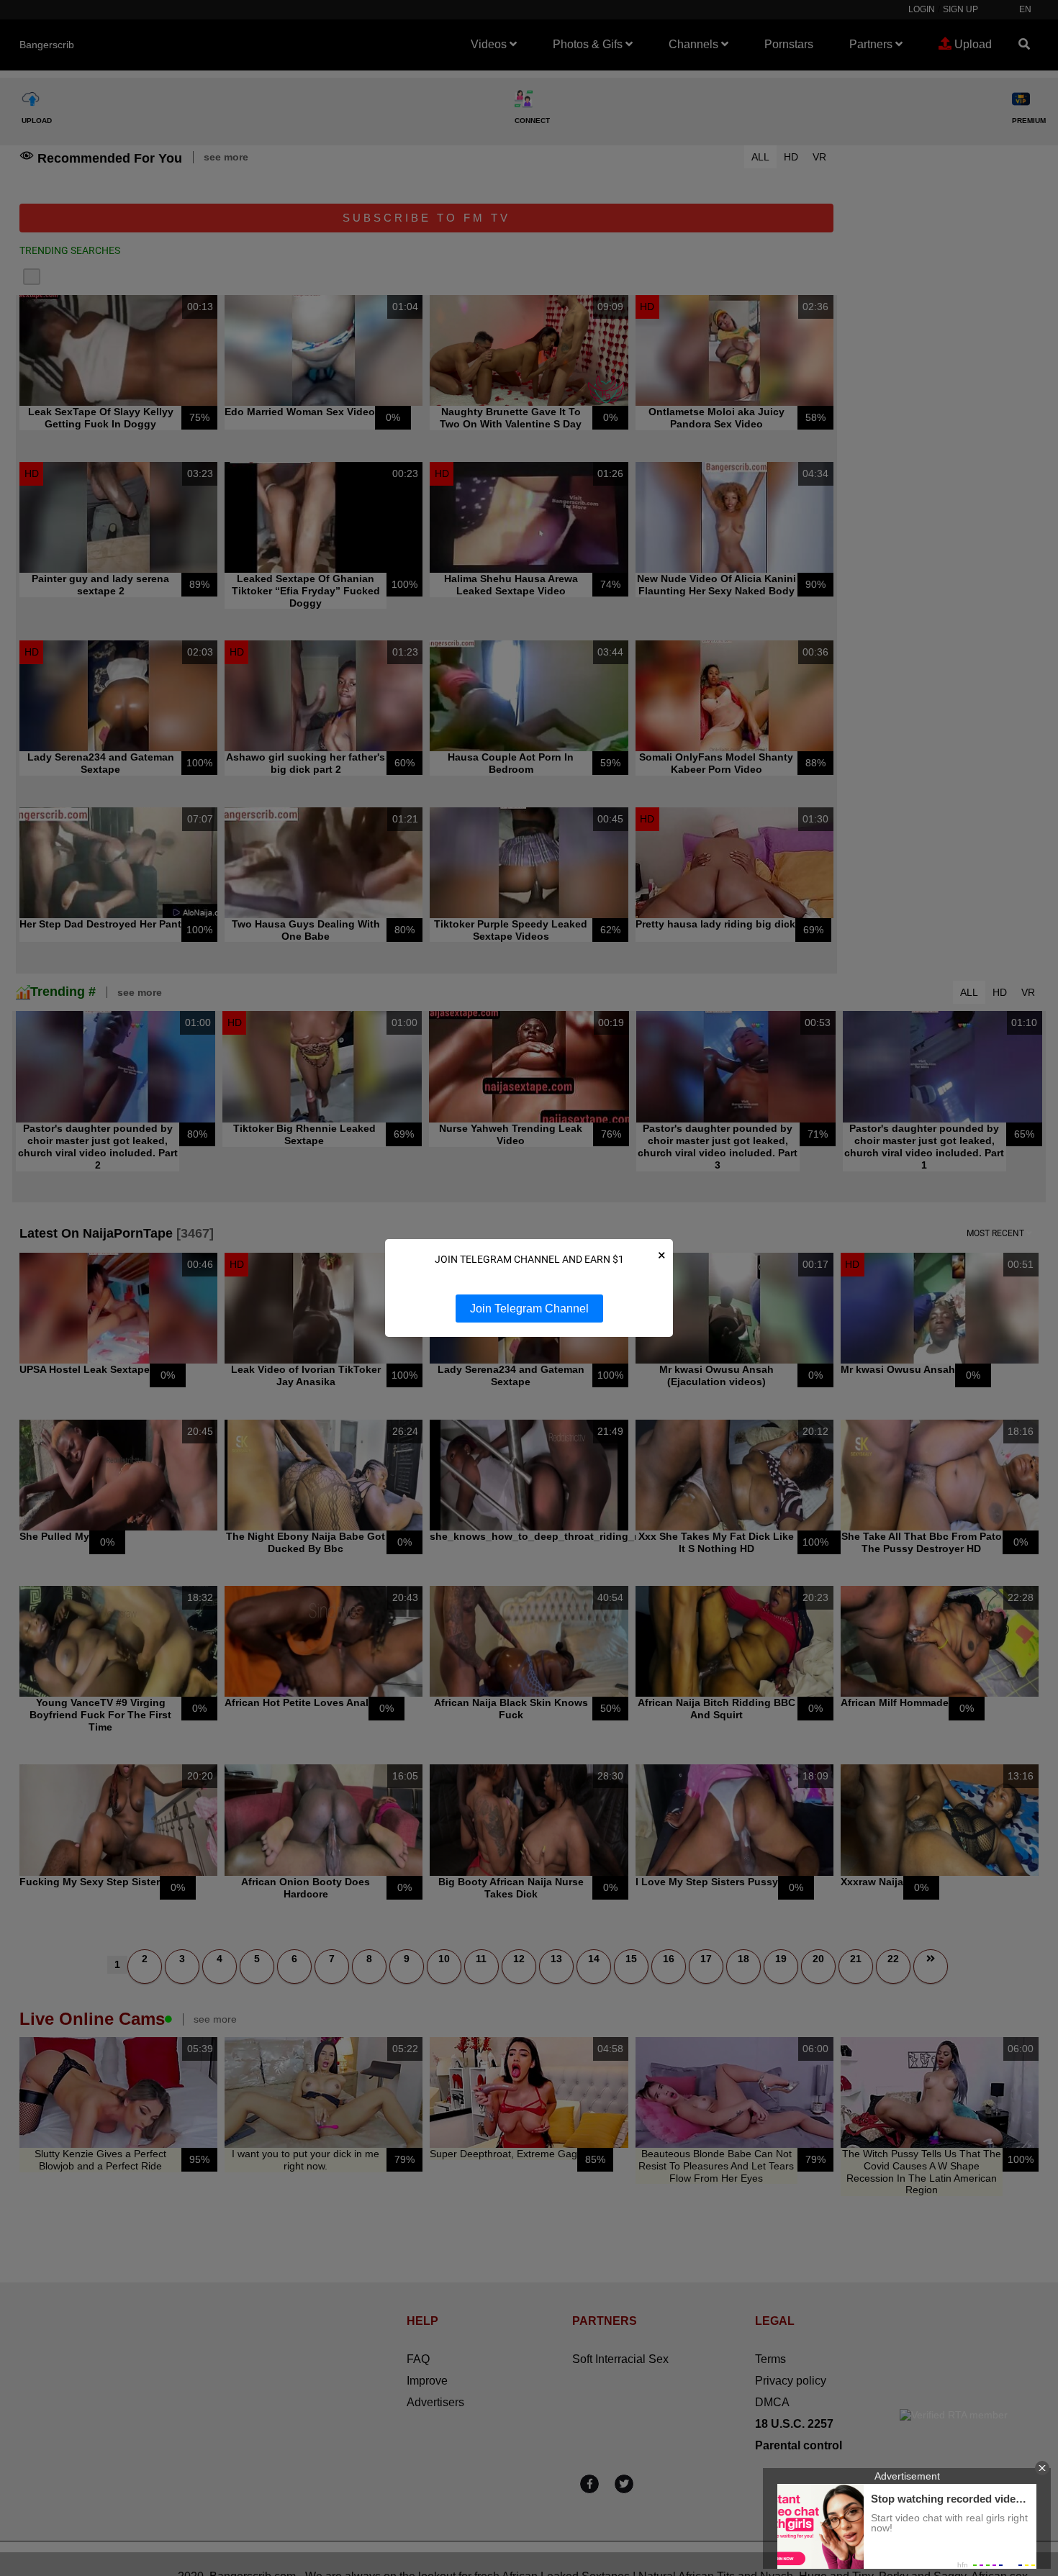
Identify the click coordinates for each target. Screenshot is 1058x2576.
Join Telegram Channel (529, 1309)
